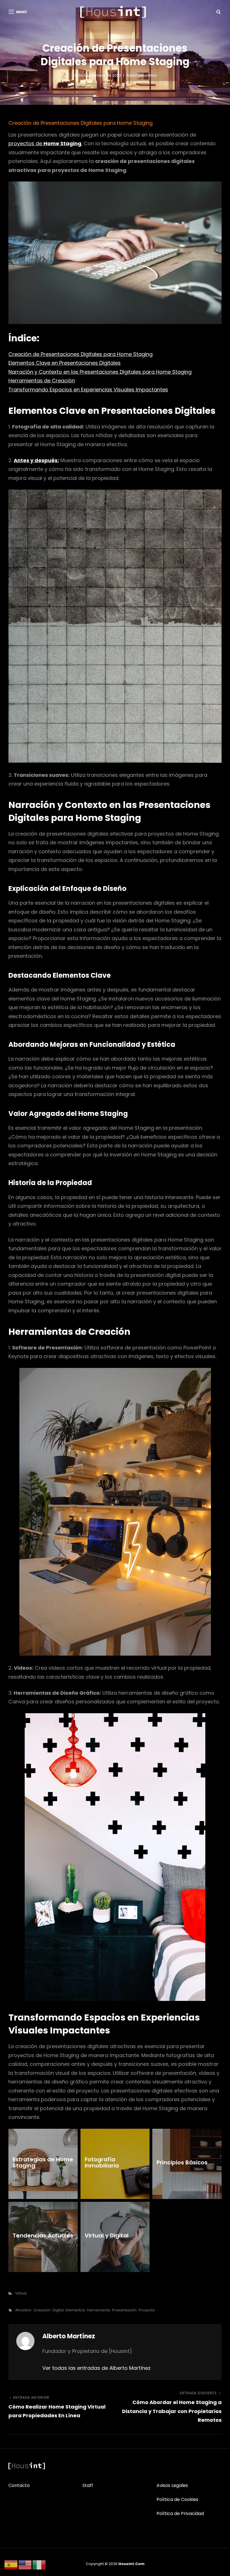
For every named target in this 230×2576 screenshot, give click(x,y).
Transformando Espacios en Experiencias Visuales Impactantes (88, 390)
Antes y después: (36, 460)
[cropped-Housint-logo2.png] (113, 12)
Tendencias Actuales (43, 2235)
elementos (75, 2310)
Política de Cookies (177, 2499)
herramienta (99, 2310)
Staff (88, 2485)
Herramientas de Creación (42, 381)
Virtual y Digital (107, 2235)
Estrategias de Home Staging (43, 2162)
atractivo (23, 2310)
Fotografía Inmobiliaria (102, 2162)
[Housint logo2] (27, 2466)
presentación (124, 2310)
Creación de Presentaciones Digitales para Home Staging (81, 354)
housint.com (131, 2564)
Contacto (19, 2485)
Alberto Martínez (142, 75)
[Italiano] (39, 2565)
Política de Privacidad (180, 2513)
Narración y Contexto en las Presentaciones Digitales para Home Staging (100, 372)
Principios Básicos (182, 2162)
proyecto (147, 2310)
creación (42, 2310)
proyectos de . (45, 143)
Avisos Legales (172, 2485)
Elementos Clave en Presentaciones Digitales (65, 363)
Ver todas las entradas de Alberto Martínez (96, 2368)
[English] (25, 2565)
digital (58, 2310)
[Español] (11, 2565)
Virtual (21, 2293)
